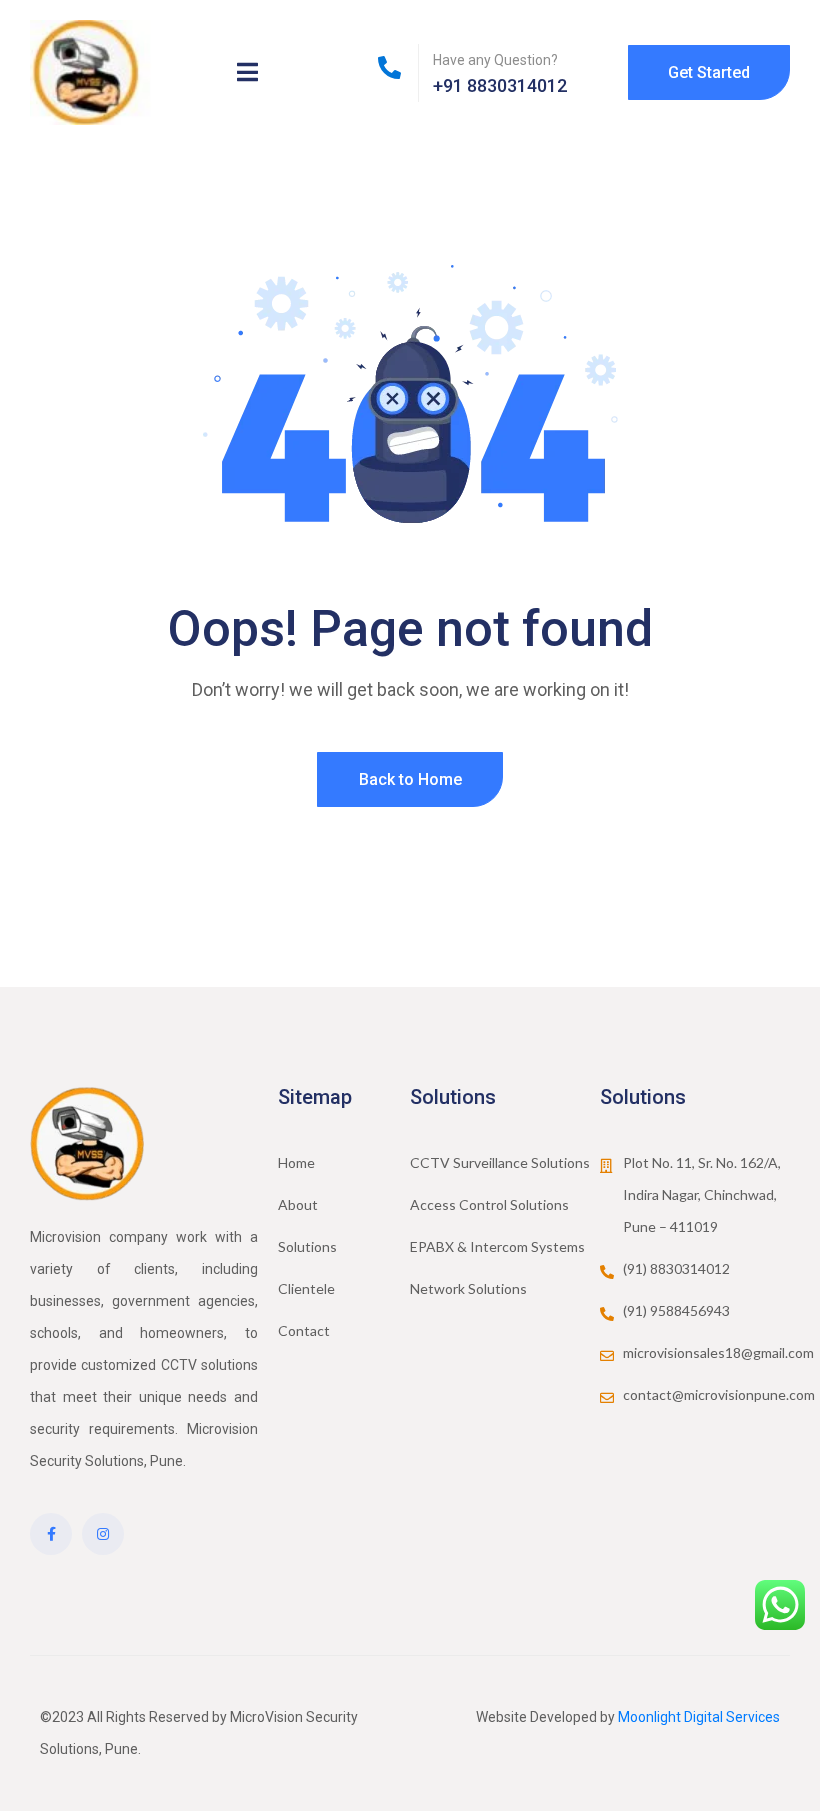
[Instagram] (103, 1534)
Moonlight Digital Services (699, 1717)
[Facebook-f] (51, 1534)
